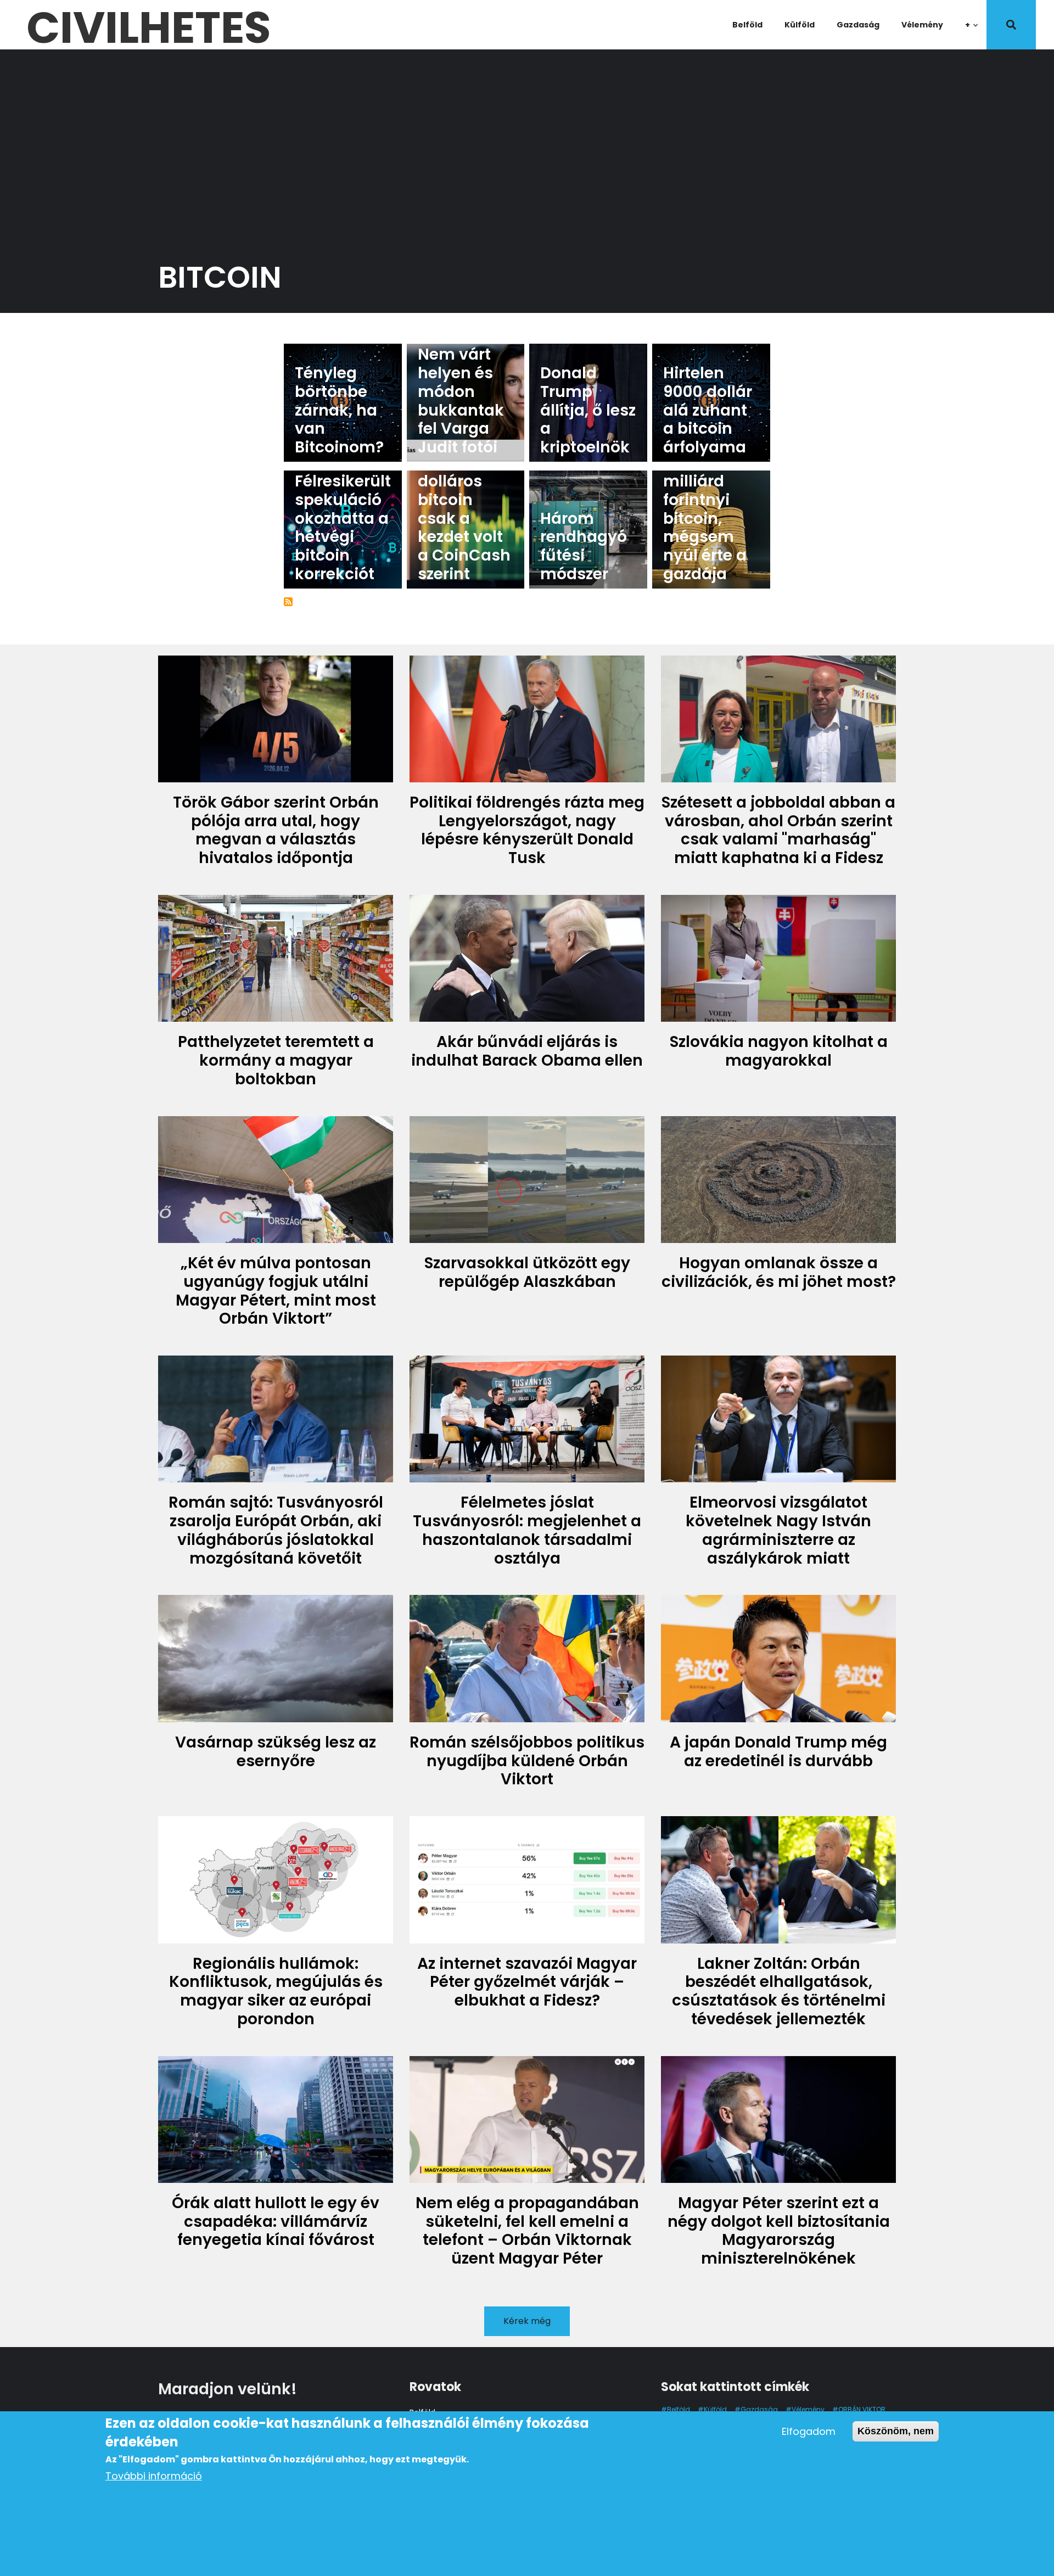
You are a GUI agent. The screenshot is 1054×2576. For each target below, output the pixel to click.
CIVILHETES (148, 25)
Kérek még (527, 2321)
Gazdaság (858, 25)
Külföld (800, 25)
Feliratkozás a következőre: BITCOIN (288, 602)
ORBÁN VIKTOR (862, 2409)
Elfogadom (809, 2431)
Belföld (747, 25)
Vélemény (922, 25)
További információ (154, 2476)
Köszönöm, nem (896, 2431)
